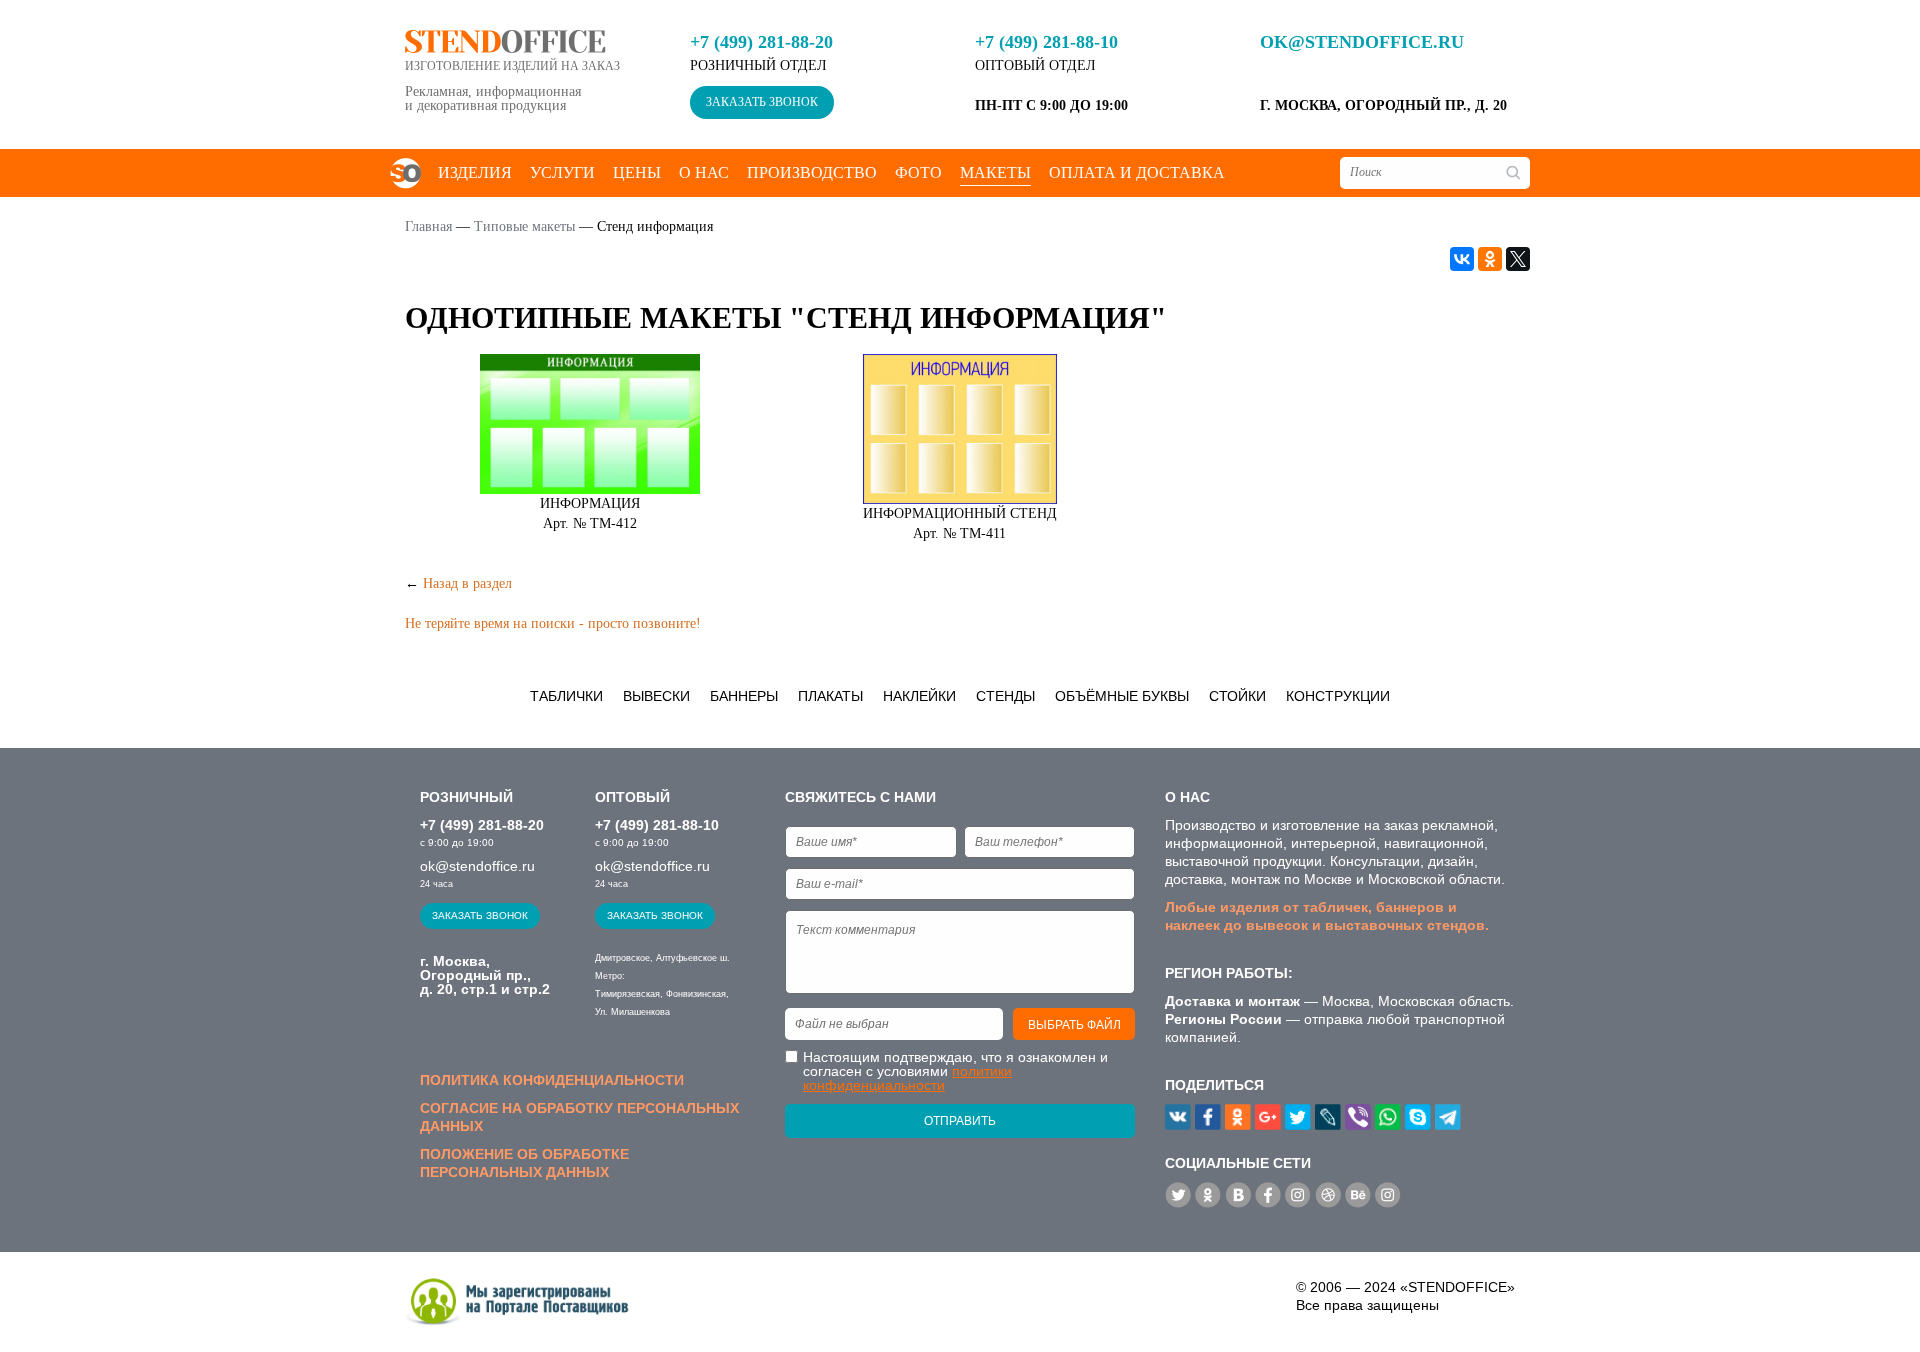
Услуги (562, 172)
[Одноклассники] (1490, 259)
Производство (812, 172)
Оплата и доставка (1137, 172)
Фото (918, 172)
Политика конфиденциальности (552, 1080)
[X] (1518, 259)
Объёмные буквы (1122, 696)
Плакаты (830, 696)
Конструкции (1338, 696)
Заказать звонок (762, 102)
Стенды (1005, 696)
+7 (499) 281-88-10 (1046, 42)
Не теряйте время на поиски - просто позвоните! (553, 623)
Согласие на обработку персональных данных (579, 1117)
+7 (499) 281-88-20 (761, 42)
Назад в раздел (467, 583)
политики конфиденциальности (907, 1078)
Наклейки (919, 696)
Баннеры (744, 696)
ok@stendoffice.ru (1362, 42)
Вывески (656, 696)
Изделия (475, 172)
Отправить (960, 1121)
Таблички (566, 696)
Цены (637, 172)
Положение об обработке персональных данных (524, 1163)
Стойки (1237, 696)
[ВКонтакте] (1462, 259)
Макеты (995, 172)
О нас (704, 172)
